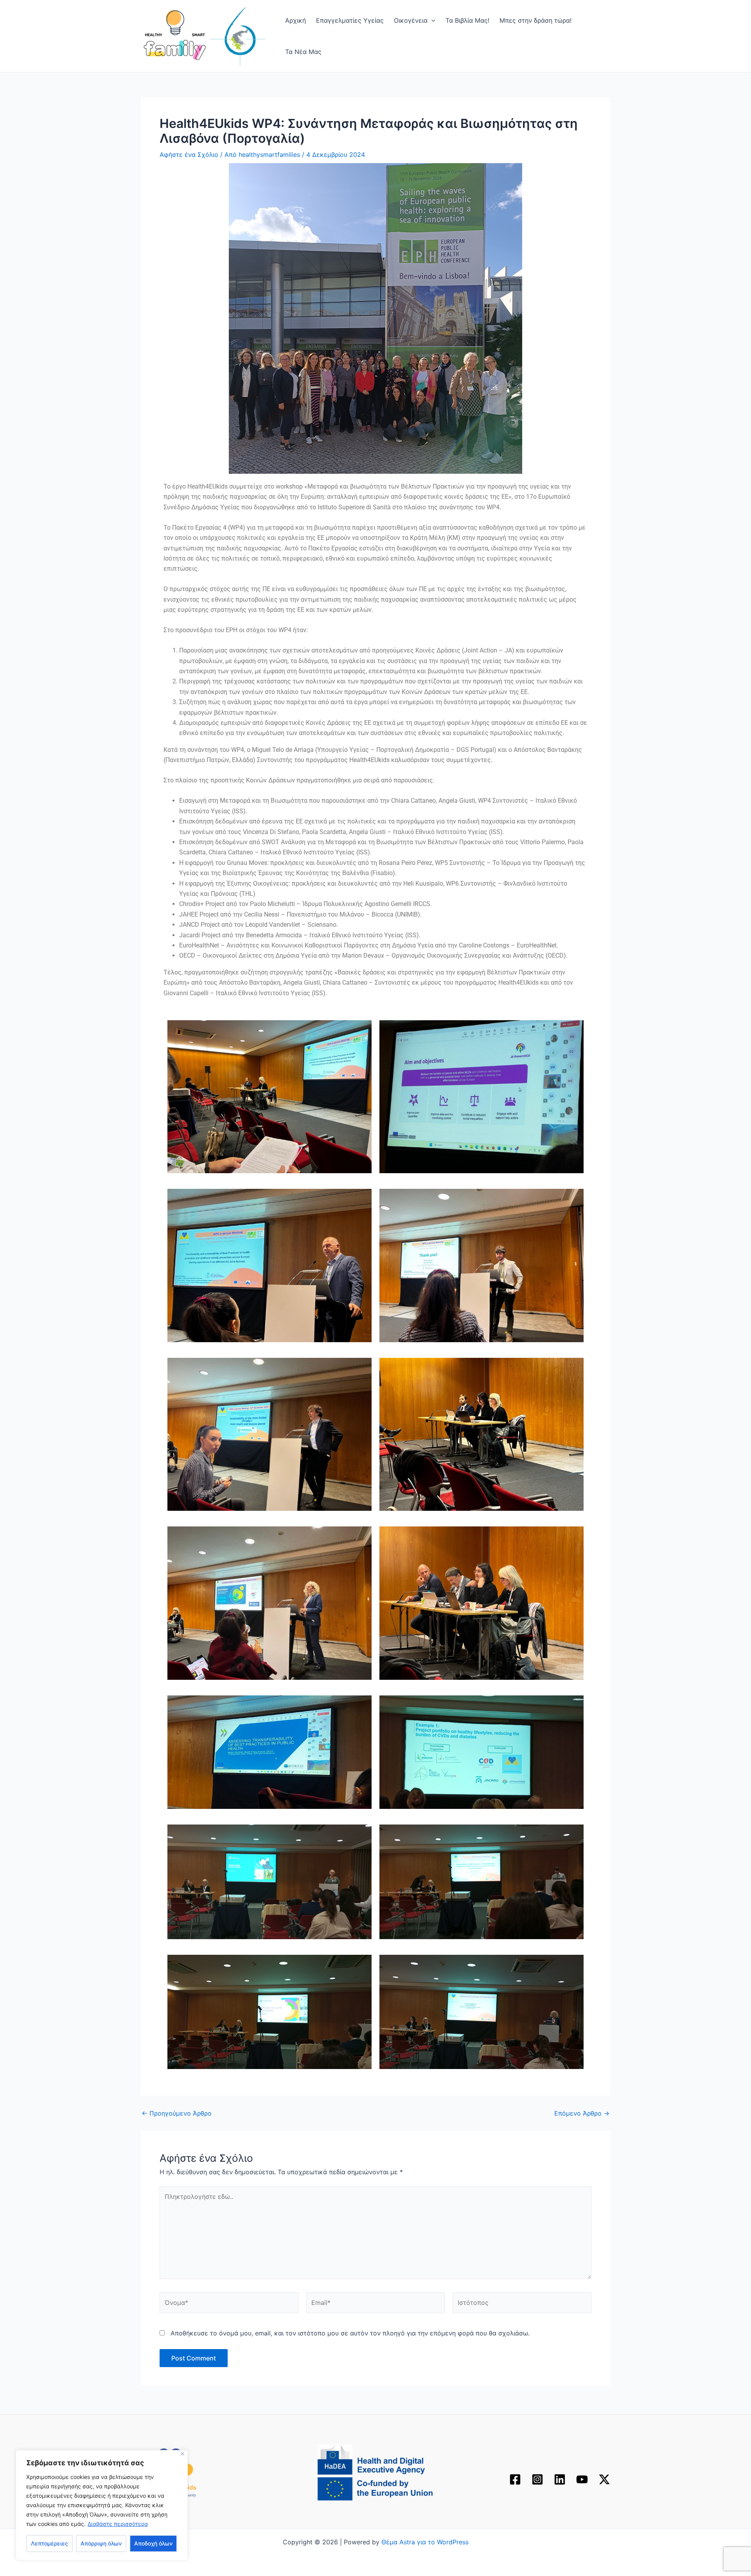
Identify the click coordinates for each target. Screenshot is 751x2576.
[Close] (182, 2454)
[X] (604, 2479)
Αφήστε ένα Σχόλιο (189, 155)
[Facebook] (515, 2479)
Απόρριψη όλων (101, 2543)
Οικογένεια (411, 20)
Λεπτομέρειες (49, 2543)
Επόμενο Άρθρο (582, 2113)
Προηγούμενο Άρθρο (177, 2113)
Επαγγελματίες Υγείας (350, 20)
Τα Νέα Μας (303, 52)
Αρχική (296, 20)
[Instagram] (537, 2479)
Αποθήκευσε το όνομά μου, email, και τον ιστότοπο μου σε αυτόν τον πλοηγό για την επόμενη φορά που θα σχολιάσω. (350, 2333)
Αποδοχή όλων (153, 2543)
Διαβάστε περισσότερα (118, 2524)
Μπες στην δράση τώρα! (535, 20)
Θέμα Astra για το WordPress (425, 2542)
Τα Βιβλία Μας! (467, 20)
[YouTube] (582, 2479)
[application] (431, 20)
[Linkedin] (560, 2479)
